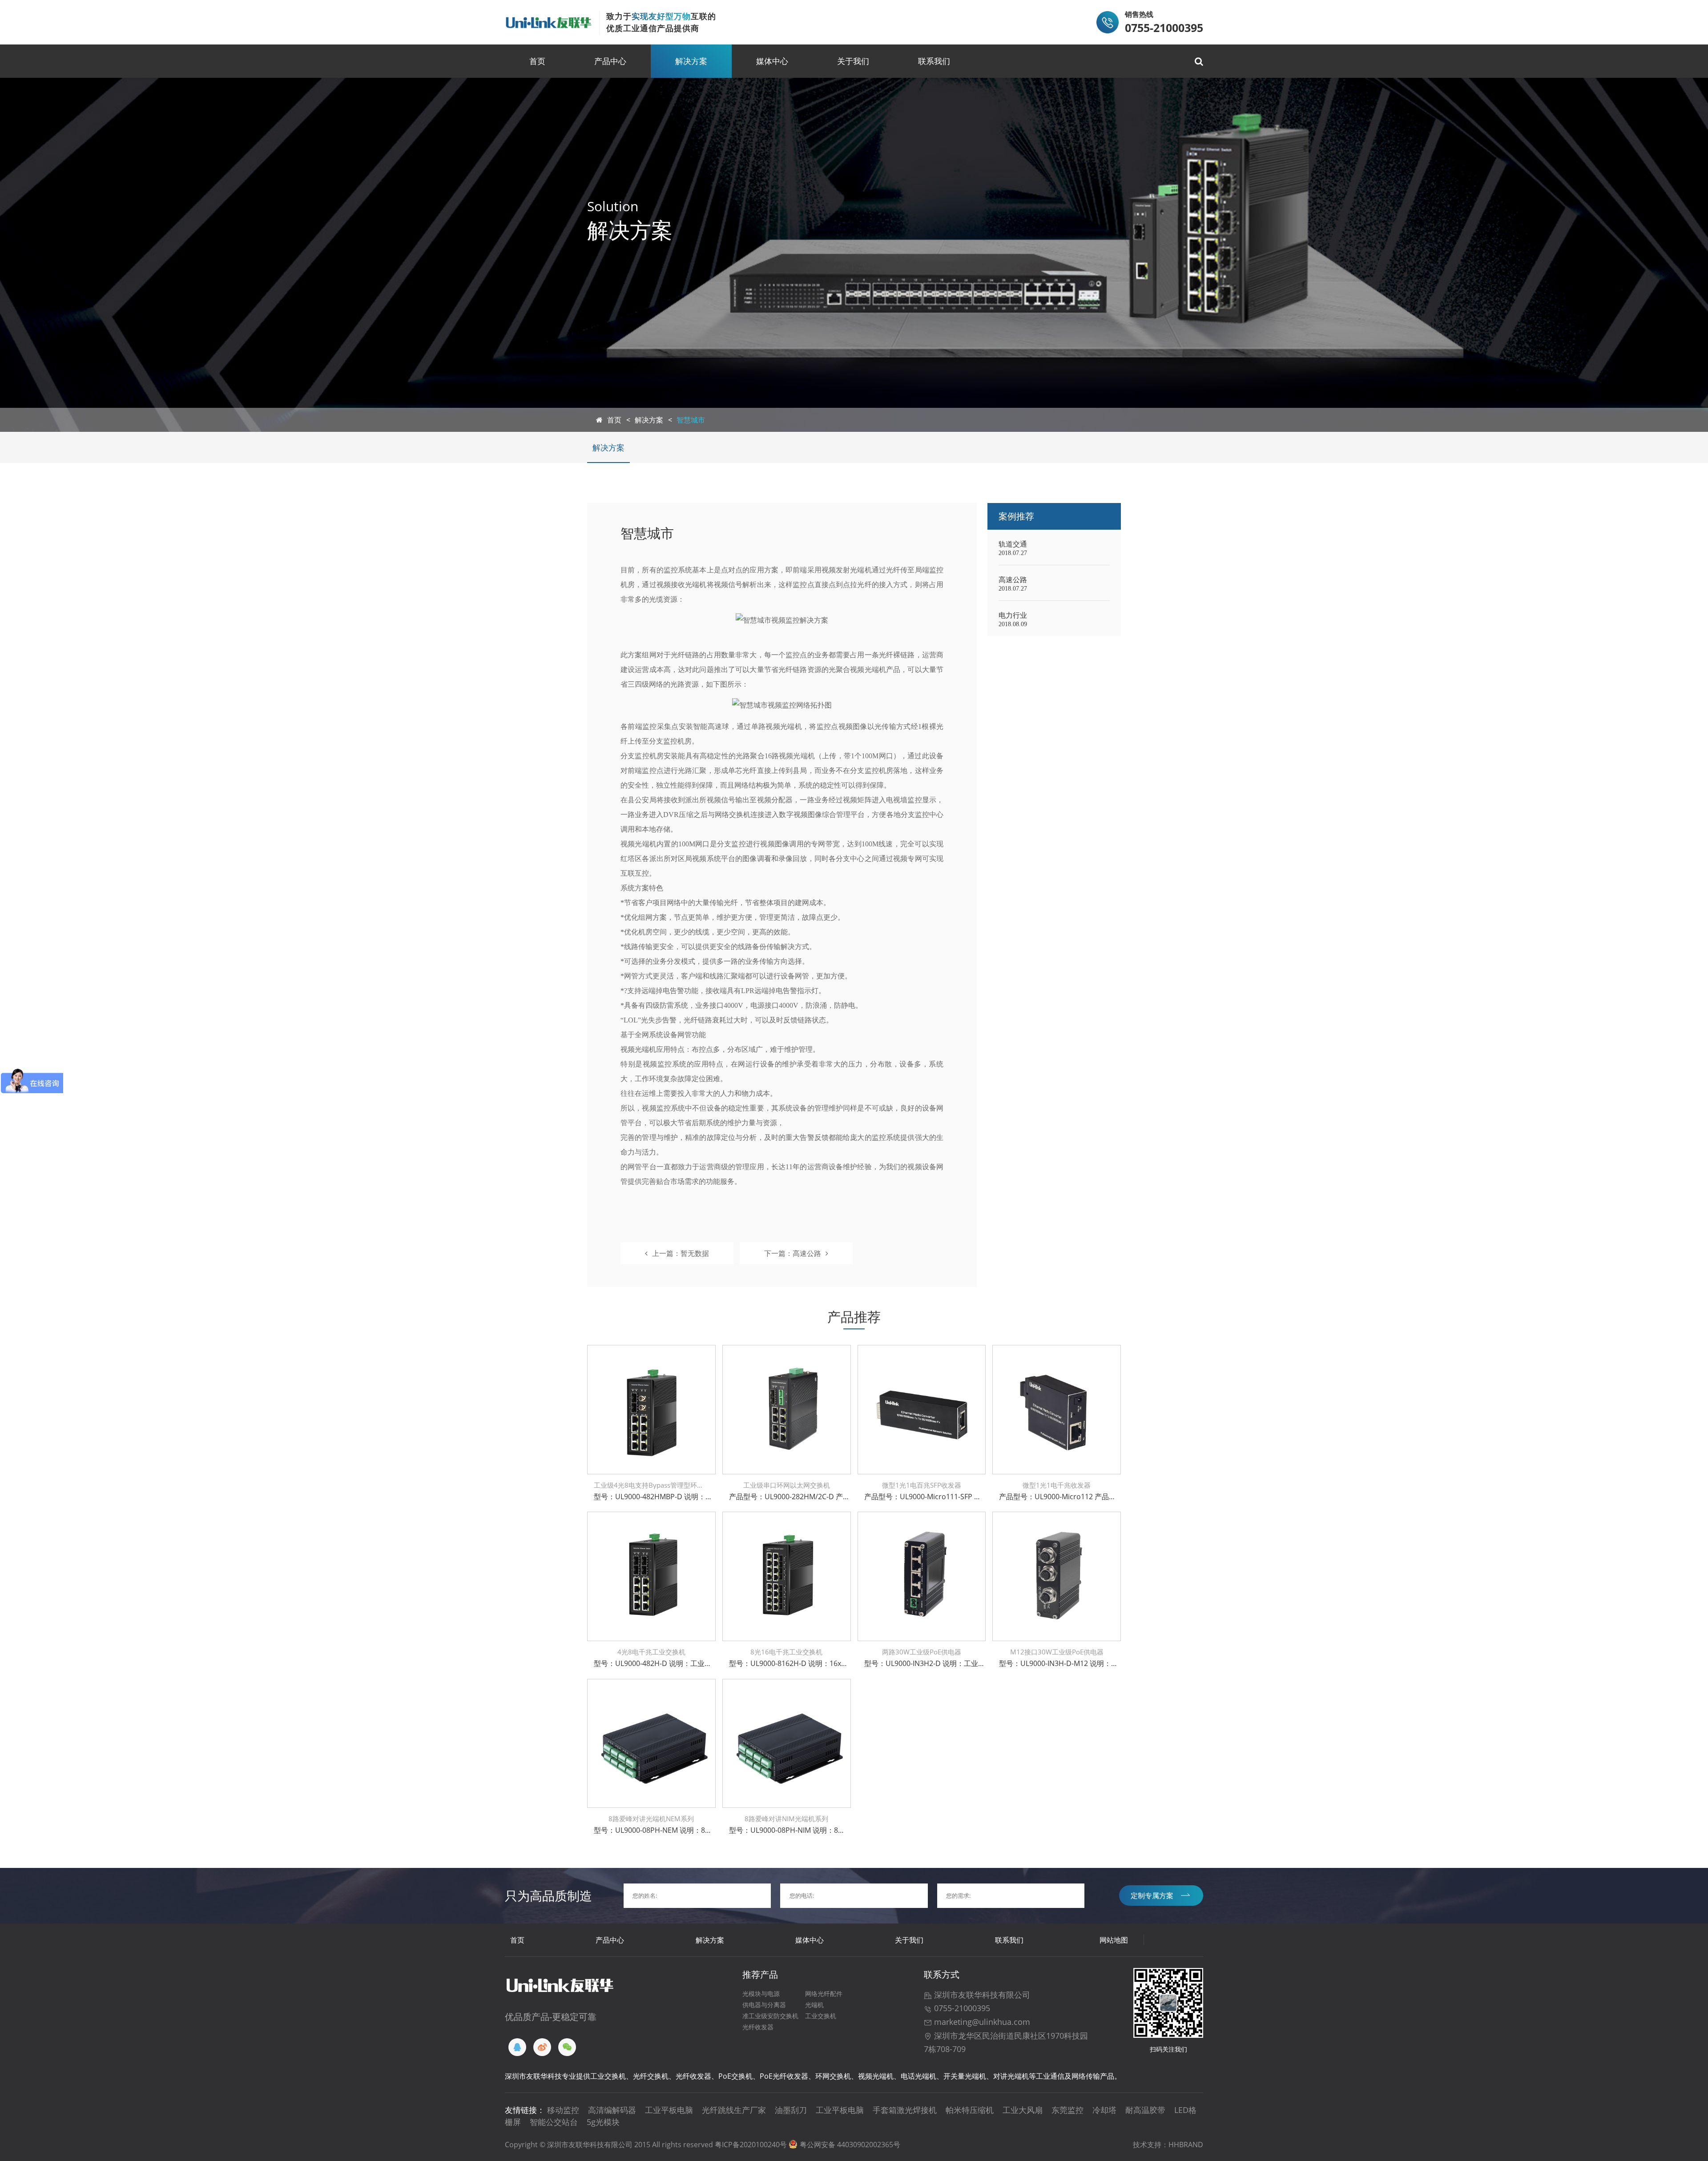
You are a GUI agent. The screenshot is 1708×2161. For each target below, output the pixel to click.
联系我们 (934, 61)
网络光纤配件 (824, 1994)
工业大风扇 (1023, 2110)
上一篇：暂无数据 (681, 1253)
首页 (537, 61)
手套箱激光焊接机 (905, 2110)
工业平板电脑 (669, 2110)
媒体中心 (772, 61)
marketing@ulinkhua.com (981, 2022)
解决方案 (691, 61)
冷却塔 (1104, 2110)
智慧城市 (691, 420)
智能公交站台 (554, 2122)
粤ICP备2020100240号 (751, 2145)
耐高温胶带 (1145, 2110)
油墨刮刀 (791, 2110)
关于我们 (853, 61)
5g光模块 (603, 2122)
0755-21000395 (961, 2008)
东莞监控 (1067, 2110)
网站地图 (1114, 1940)
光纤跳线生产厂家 (734, 2110)
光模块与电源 (761, 1994)
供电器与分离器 (764, 2005)
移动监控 (563, 2110)
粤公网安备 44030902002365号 (850, 2145)
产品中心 (610, 61)
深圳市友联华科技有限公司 (981, 1995)
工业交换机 (821, 2016)
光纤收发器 (758, 2027)
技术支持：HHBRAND (1168, 2145)
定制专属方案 (1152, 1895)
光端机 (814, 2005)
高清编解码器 (612, 2110)
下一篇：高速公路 (793, 1253)
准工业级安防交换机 (770, 2016)
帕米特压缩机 (970, 2110)
